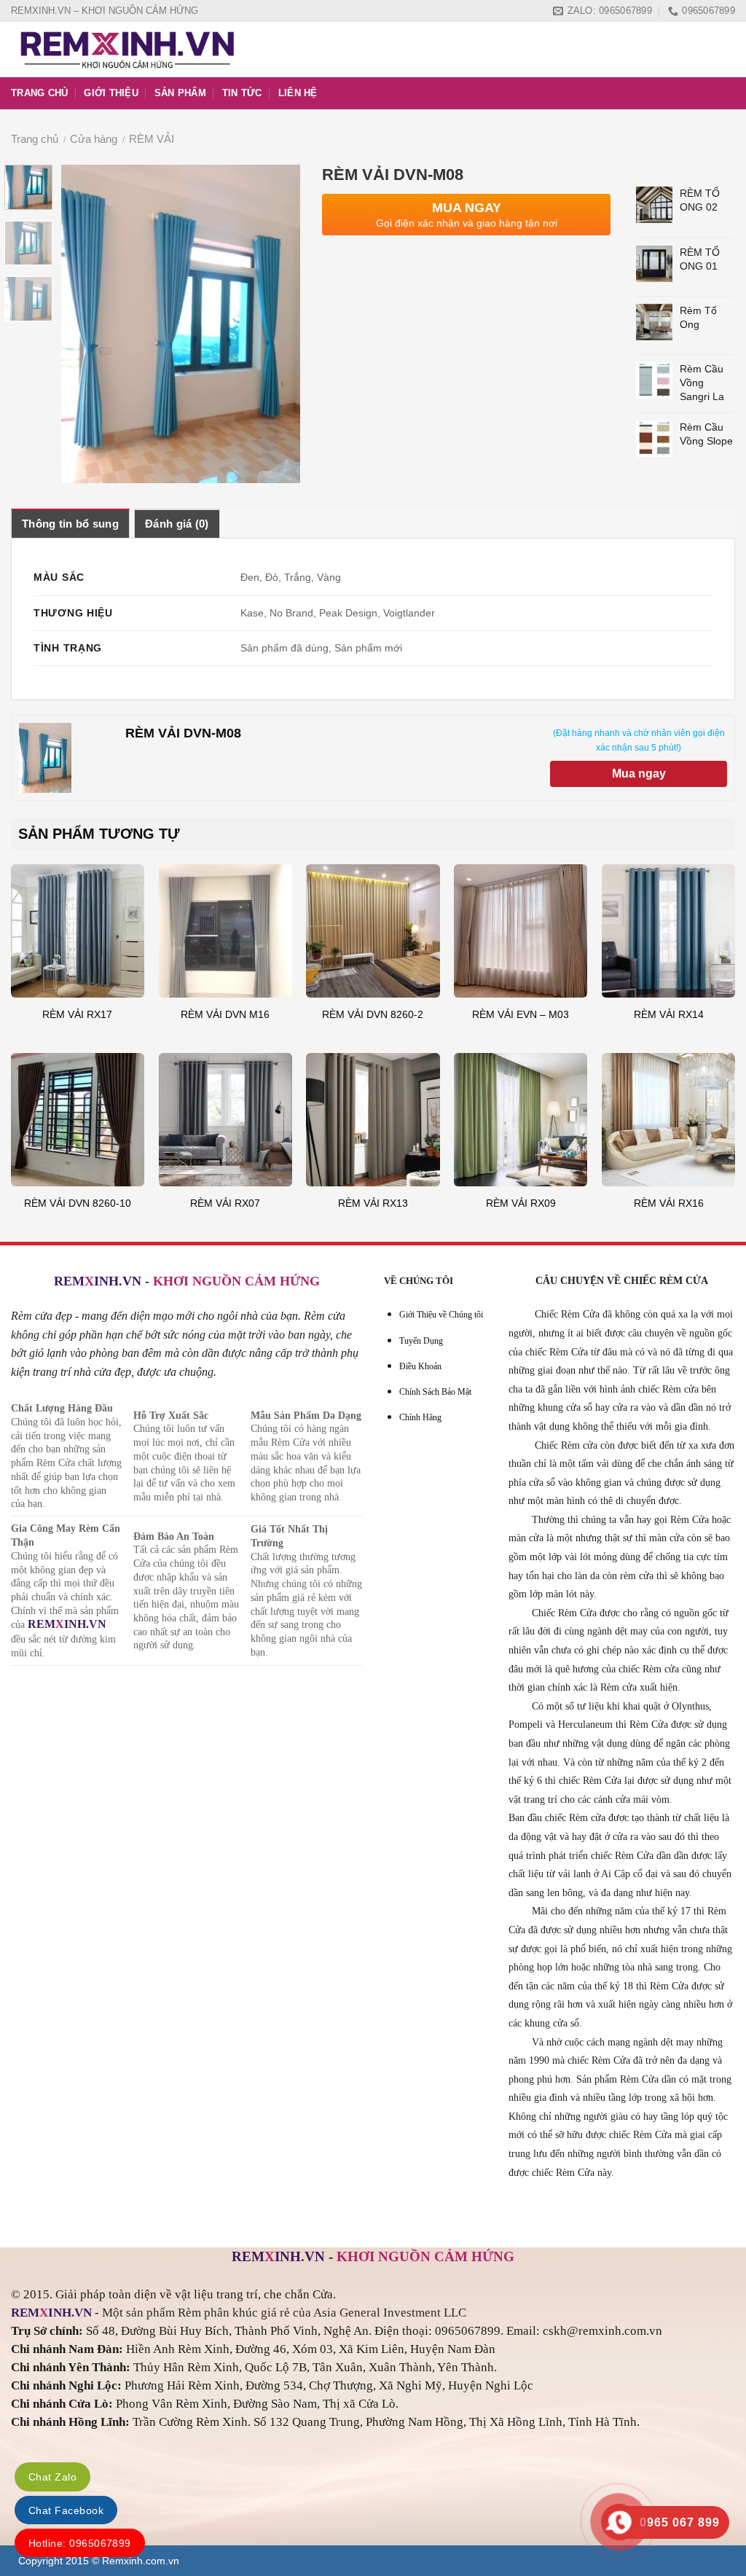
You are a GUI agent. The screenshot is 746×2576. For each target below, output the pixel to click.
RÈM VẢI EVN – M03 (521, 1014)
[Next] (277, 324)
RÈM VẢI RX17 (77, 1014)
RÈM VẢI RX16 (669, 1203)
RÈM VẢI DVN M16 (225, 1014)
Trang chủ (35, 139)
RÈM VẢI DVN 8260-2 (373, 1014)
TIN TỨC (242, 93)
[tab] (70, 523)
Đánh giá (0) (177, 524)
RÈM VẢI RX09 (521, 1203)
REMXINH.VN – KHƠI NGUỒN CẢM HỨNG (105, 11)
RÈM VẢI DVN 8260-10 (78, 1203)
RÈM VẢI (152, 139)
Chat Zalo (52, 2477)
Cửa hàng (94, 139)
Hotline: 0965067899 (80, 2543)
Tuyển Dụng (421, 1341)
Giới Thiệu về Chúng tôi (441, 1315)
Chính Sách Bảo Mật (435, 1392)
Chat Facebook (66, 2510)
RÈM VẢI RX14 (669, 1014)
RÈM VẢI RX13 (373, 1203)
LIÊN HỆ (298, 93)
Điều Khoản (420, 1366)
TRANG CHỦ (39, 93)
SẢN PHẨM (180, 93)
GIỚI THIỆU (111, 93)
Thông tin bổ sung (70, 524)
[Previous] (85, 324)
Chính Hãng (420, 1417)
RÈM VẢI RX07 (225, 1203)
